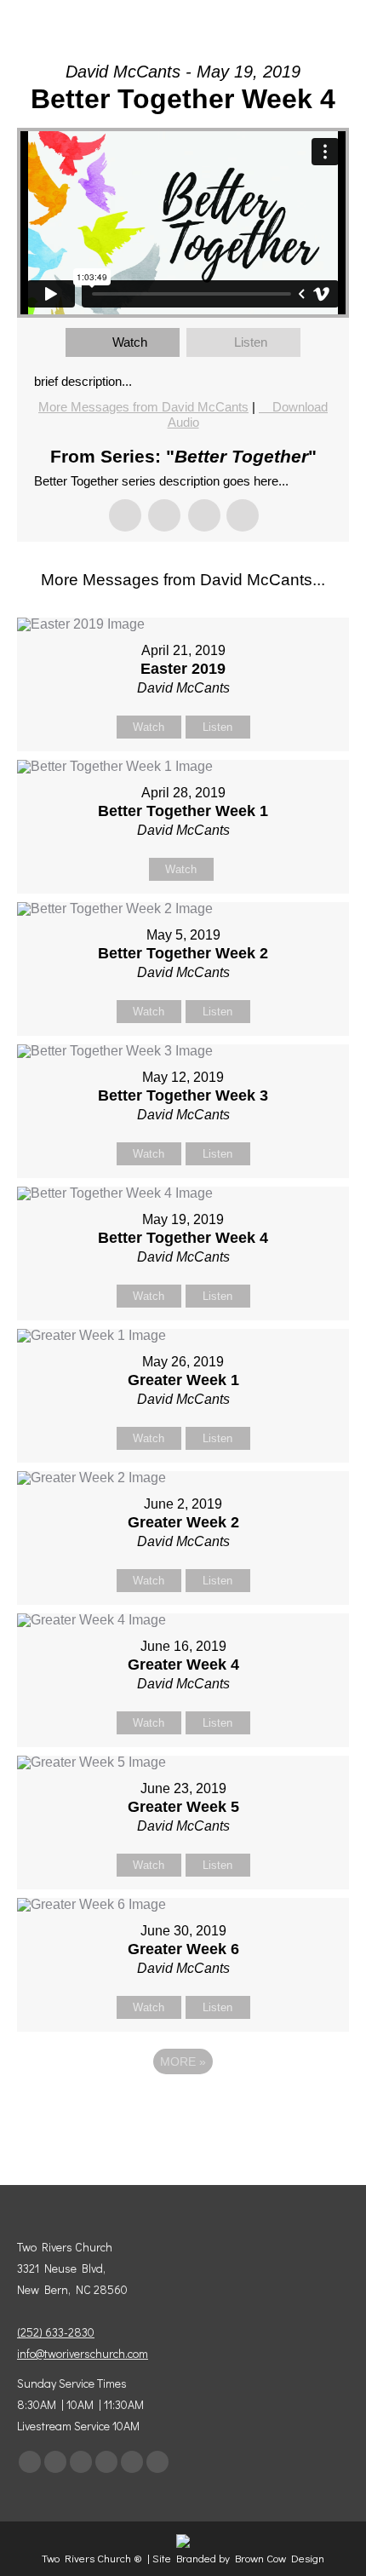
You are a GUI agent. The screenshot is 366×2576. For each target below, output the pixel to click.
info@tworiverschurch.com (83, 2353)
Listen (251, 342)
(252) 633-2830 (56, 2332)
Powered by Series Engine (183, 2108)
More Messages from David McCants (143, 407)
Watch (130, 342)
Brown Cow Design (280, 2558)
